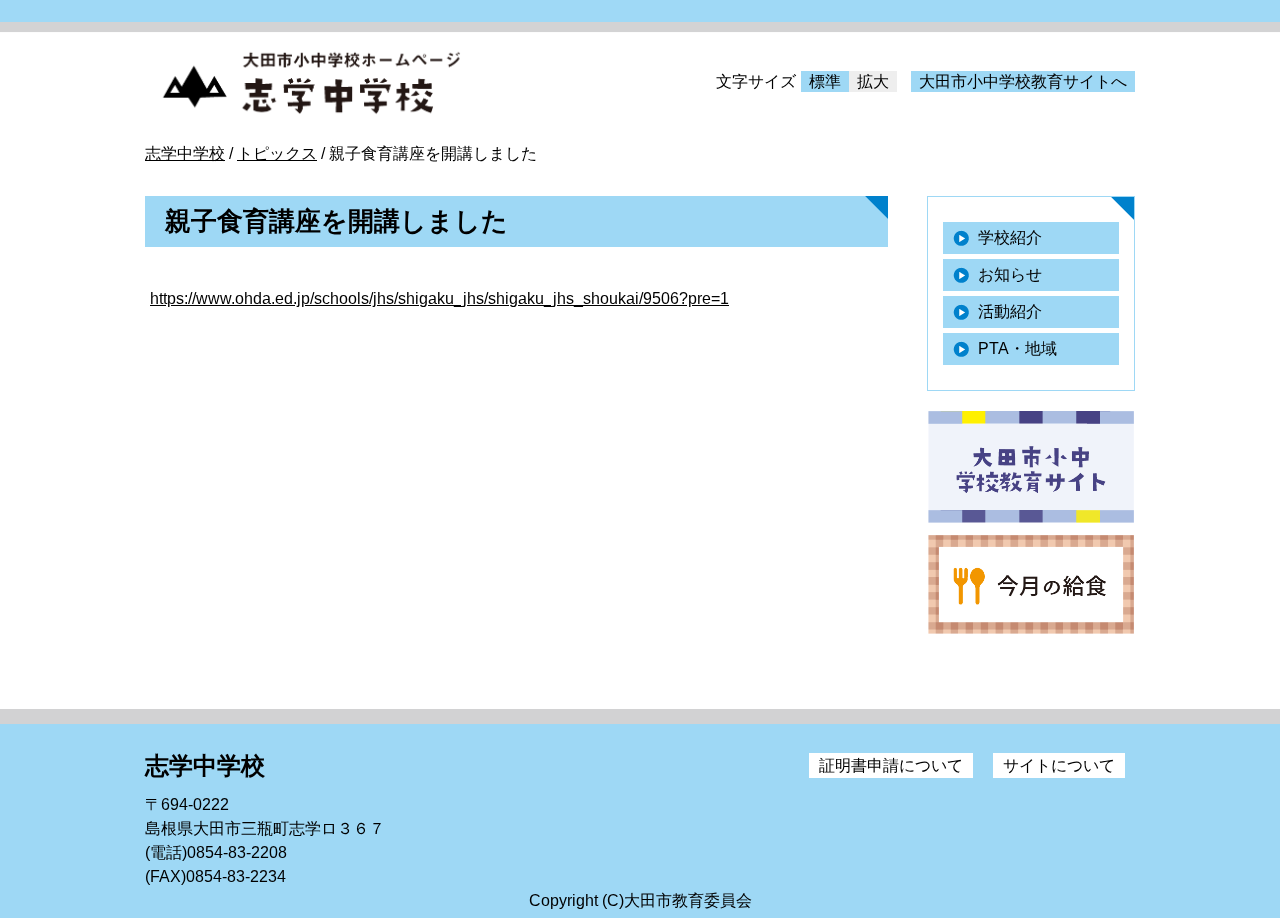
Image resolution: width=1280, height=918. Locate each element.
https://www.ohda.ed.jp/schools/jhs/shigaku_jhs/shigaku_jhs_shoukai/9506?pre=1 (439, 298)
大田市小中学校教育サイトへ (1023, 81)
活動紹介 (1010, 311)
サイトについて (1059, 765)
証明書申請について (891, 765)
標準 (825, 81)
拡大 (873, 81)
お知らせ (1010, 274)
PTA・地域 (1017, 348)
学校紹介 (1010, 237)
